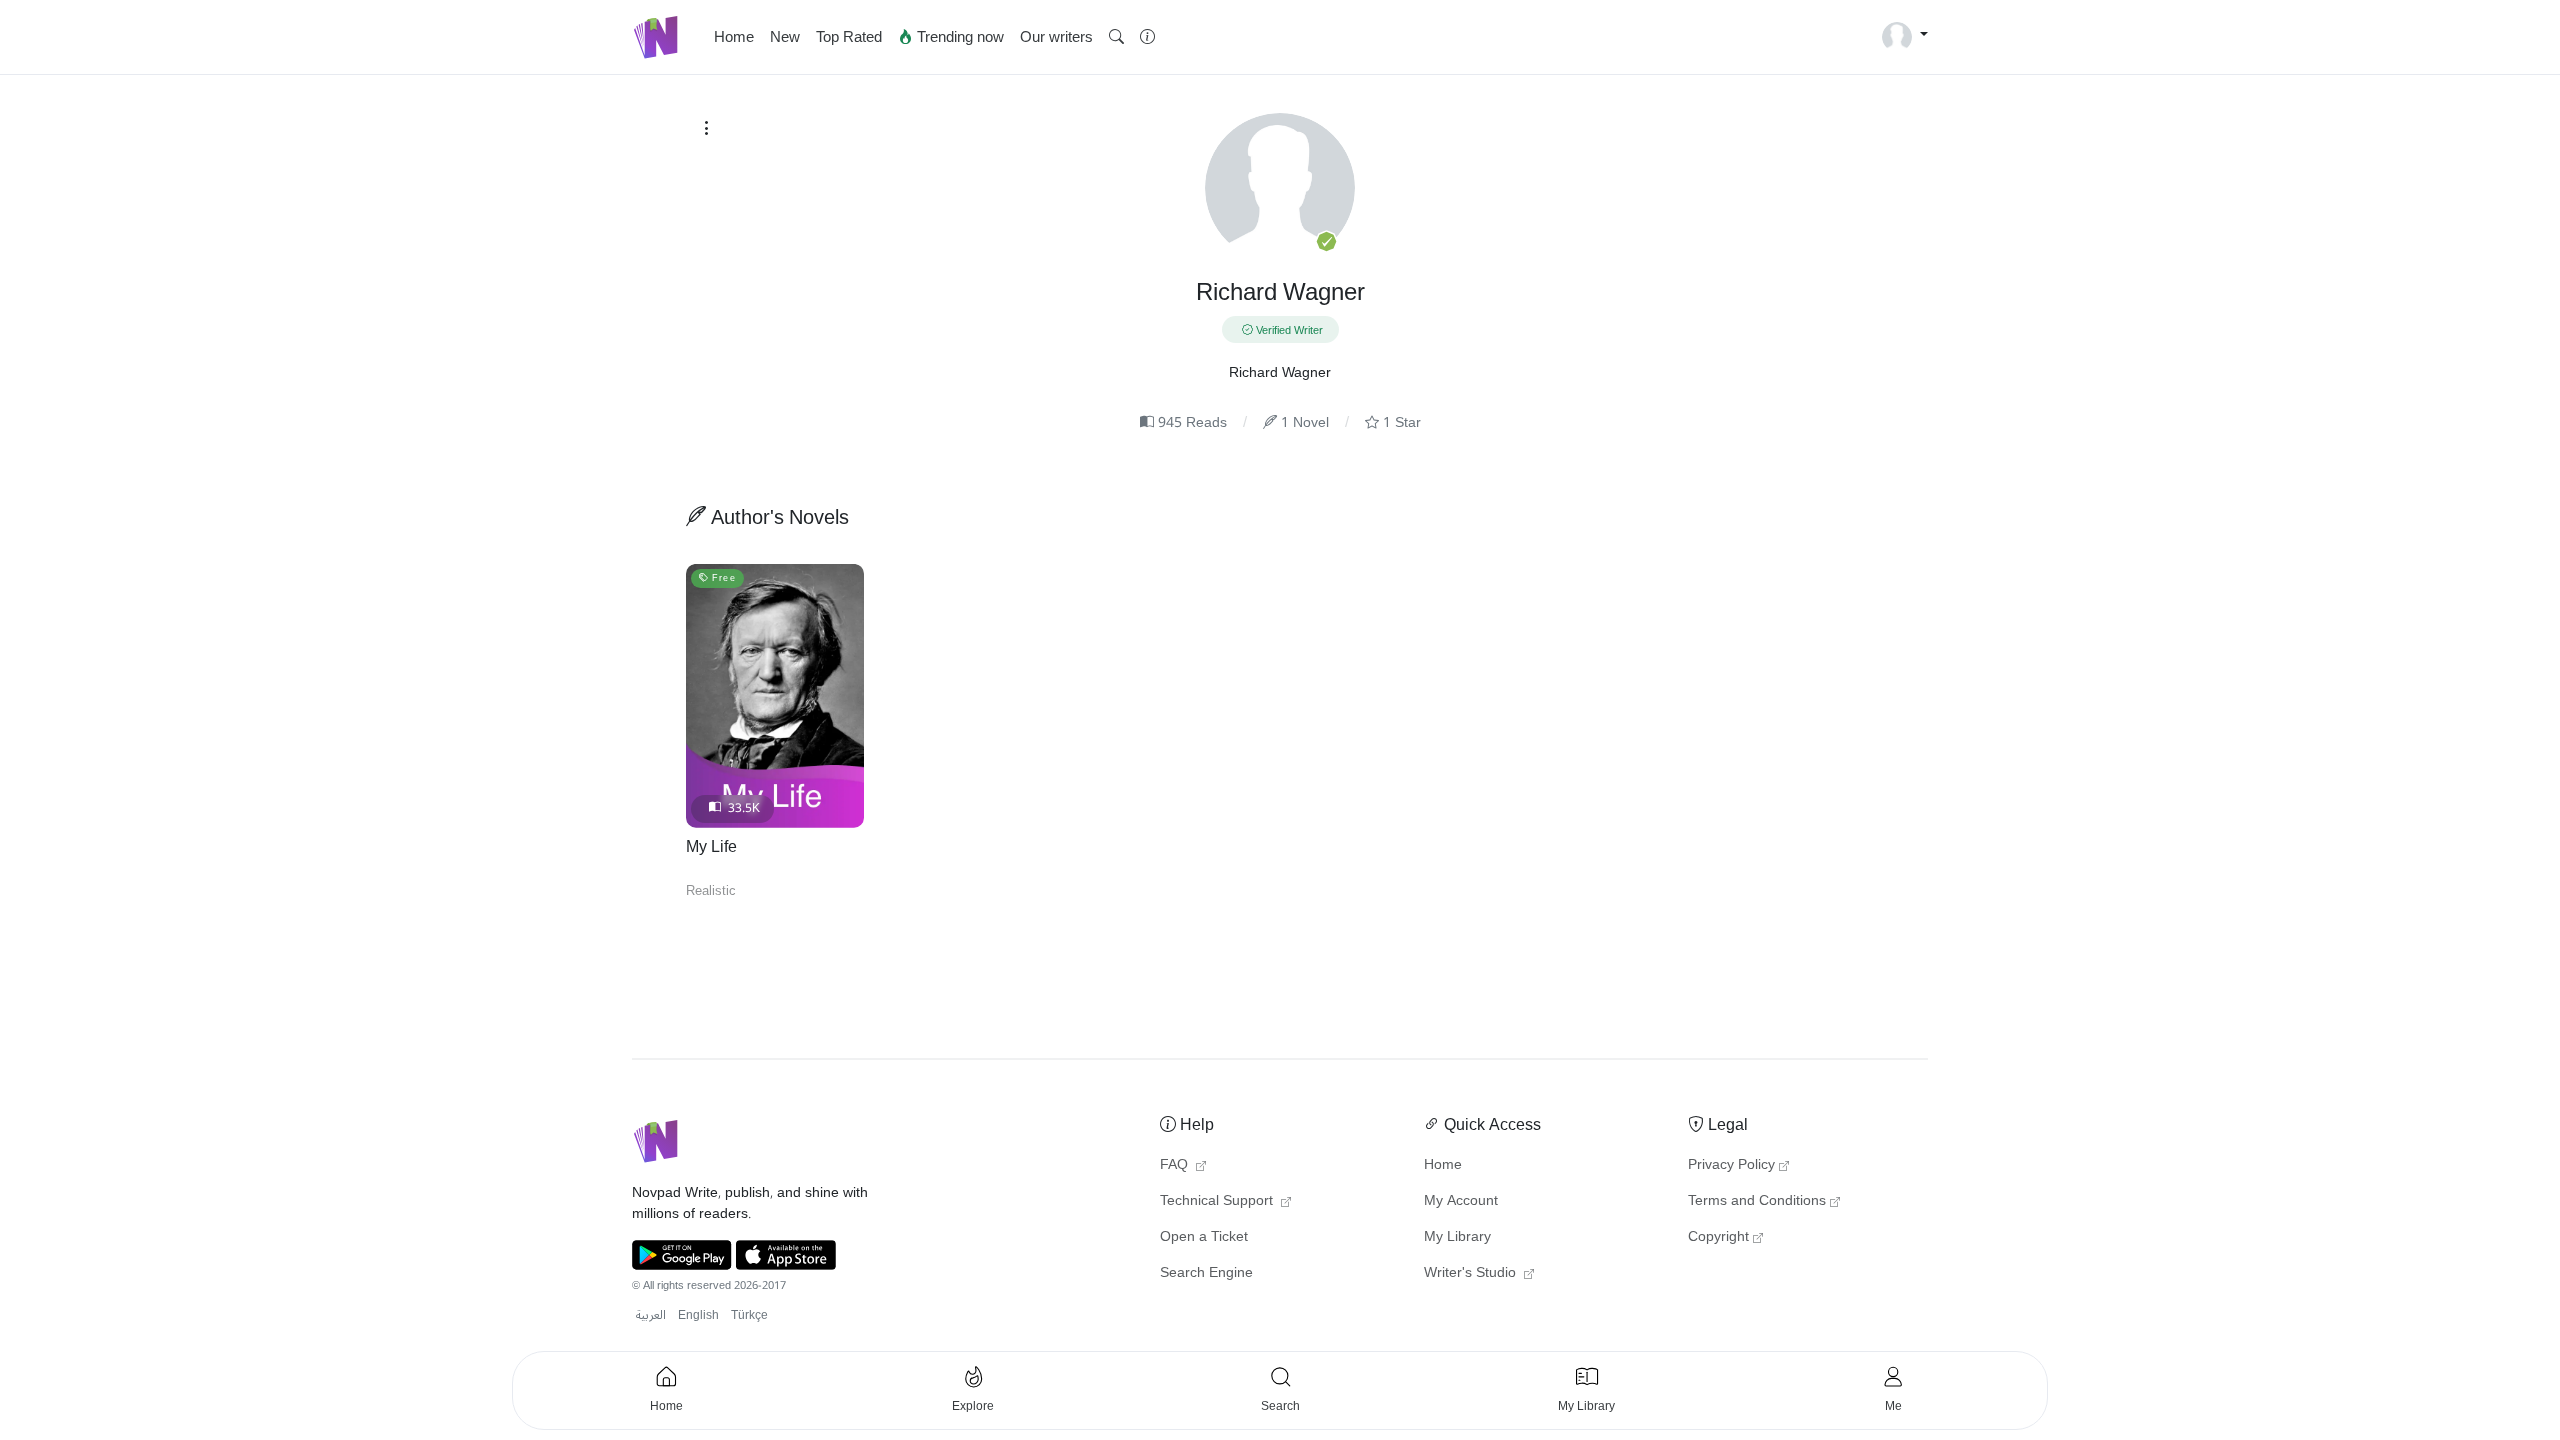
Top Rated (849, 37)
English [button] (698, 1315)
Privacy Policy (1731, 1165)
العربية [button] (651, 1315)
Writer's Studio (1472, 1273)
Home (734, 37)
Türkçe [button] (749, 1315)
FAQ (1176, 1165)
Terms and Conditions (1757, 1201)
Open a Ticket (1204, 1237)
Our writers (1056, 37)
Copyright (1718, 1237)
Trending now (958, 37)
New (785, 37)
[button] (1116, 37)
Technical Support (1218, 1201)
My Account (1461, 1201)
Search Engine (1206, 1273)
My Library (1457, 1237)
